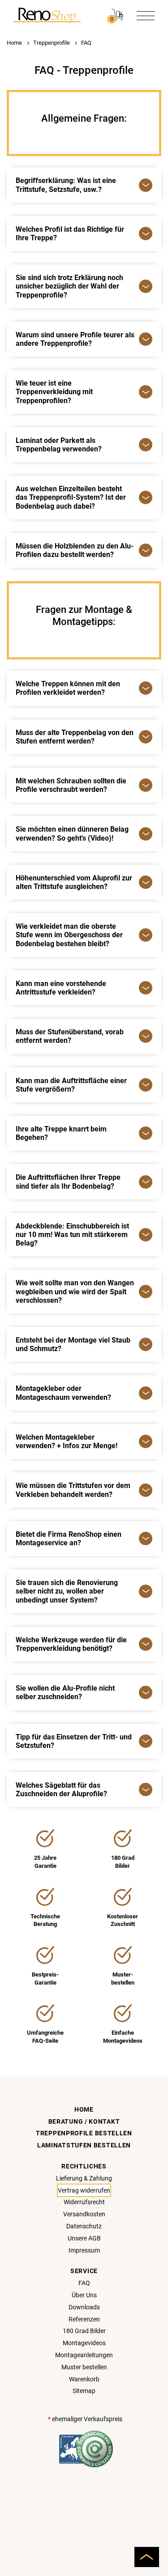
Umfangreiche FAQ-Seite (45, 2037)
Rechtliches (84, 2166)
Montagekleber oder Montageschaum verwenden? (63, 1393)
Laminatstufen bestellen (84, 2145)
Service (84, 2271)
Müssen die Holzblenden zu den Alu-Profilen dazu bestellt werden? (75, 550)
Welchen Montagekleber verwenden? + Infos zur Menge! (67, 1441)
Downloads (84, 2307)
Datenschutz (84, 2226)
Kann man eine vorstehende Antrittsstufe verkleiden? (61, 988)
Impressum (84, 2250)
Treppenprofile (52, 43)
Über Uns (84, 2295)
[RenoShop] (47, 15)
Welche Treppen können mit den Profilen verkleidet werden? (68, 688)
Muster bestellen (84, 2367)
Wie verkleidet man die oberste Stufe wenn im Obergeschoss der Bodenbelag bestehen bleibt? (69, 935)
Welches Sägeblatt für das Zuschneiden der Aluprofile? (61, 1790)
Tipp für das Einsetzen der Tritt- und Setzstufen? (74, 1741)
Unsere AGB (84, 2238)
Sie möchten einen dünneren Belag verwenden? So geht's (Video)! (72, 833)
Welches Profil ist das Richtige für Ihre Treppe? (70, 234)
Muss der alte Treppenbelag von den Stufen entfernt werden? (75, 737)
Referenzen (84, 2319)
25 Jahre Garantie (45, 1862)
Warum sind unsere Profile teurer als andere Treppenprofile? (75, 339)
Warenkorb (84, 2379)
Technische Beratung (45, 1920)
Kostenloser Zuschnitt (123, 1920)
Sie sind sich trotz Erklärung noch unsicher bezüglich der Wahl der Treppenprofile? (69, 286)
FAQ (86, 43)
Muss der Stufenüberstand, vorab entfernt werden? (70, 1036)
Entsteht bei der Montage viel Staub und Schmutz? (73, 1344)
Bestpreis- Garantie (45, 1979)
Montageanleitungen (84, 2355)
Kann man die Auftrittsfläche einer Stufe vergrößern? (71, 1085)
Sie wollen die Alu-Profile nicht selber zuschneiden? (65, 1692)
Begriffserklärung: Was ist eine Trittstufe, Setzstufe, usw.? (66, 185)
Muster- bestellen (123, 1979)
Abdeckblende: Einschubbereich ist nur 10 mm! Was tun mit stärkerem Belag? (72, 1235)
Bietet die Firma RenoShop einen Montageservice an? (69, 1539)
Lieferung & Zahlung (84, 2178)
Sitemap (84, 2391)
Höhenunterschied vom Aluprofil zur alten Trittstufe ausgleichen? (74, 882)
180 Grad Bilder (123, 1862)
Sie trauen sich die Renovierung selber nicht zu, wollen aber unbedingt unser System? (67, 1591)
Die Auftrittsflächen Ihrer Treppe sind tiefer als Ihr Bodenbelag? (68, 1182)
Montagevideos (84, 2343)
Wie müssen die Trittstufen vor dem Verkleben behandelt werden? (73, 1490)
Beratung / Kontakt (84, 2121)
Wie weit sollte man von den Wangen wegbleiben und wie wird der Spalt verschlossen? (75, 1291)
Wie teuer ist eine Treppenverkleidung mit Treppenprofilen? (54, 392)
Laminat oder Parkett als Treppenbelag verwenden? (59, 445)
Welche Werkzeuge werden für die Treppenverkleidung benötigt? (71, 1644)
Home (14, 43)
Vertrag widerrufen (84, 2190)
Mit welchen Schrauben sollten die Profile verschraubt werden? (71, 785)
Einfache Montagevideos (123, 2037)
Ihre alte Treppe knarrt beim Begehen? (61, 1133)
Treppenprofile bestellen (84, 2133)
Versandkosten (84, 2214)
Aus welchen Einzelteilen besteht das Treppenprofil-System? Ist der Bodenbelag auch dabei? (71, 497)
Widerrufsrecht (84, 2202)
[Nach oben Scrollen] (147, 2557)
